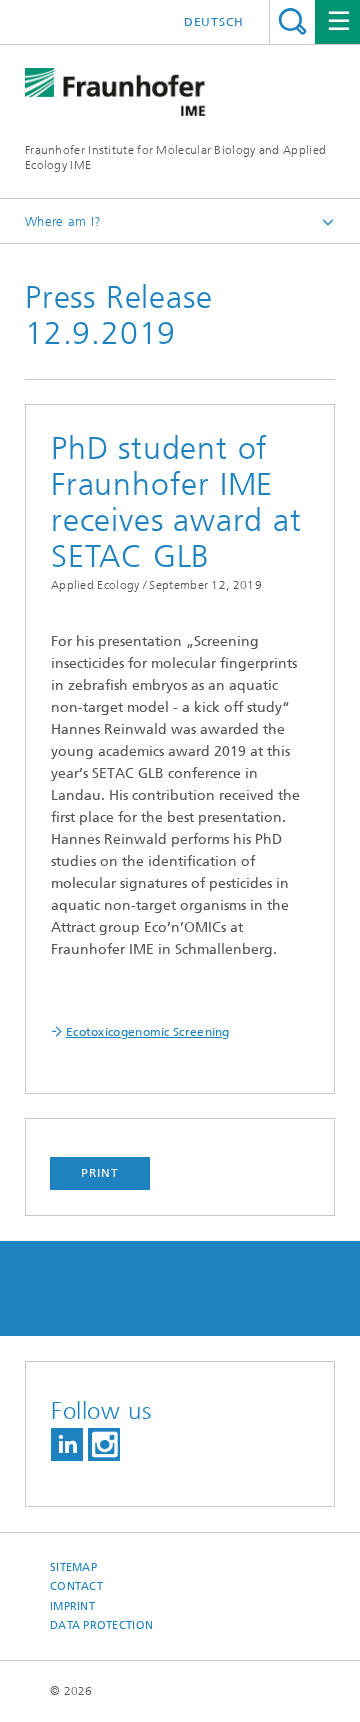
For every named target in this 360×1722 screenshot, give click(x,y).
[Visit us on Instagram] (104, 1444)
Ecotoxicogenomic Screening (148, 1032)
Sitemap (73, 1567)
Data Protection (101, 1625)
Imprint (72, 1606)
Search (292, 21)
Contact (76, 1586)
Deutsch (214, 22)
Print (100, 1173)
